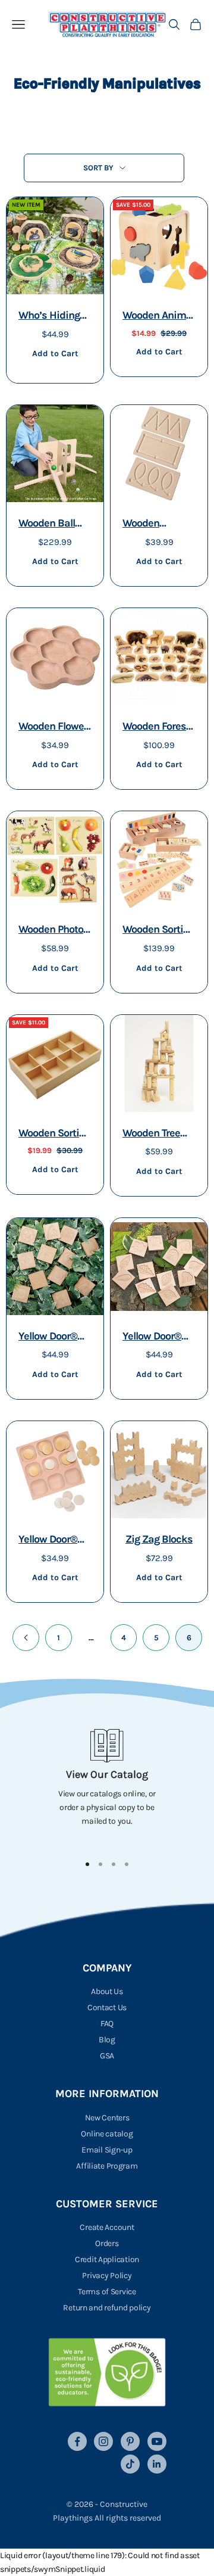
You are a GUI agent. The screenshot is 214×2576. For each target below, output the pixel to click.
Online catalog (107, 2134)
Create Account (107, 2227)
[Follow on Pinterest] (130, 2441)
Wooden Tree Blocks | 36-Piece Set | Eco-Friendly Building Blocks (158, 1134)
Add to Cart (55, 353)
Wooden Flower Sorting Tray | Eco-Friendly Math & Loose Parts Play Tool (53, 728)
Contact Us (107, 2007)
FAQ (107, 2024)
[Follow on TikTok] (130, 2464)
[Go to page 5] (26, 1638)
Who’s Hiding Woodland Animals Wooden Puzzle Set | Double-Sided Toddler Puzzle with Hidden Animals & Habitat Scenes (54, 317)
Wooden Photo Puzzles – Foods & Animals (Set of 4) (54, 931)
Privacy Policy (107, 2276)
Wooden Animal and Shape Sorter (158, 317)
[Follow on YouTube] (157, 2441)
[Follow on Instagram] (103, 2441)
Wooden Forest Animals (156, 728)
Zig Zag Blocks (159, 1539)
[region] (107, 1786)
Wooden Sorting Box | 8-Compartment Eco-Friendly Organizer (54, 1134)
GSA (107, 2056)
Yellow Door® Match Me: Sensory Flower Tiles (53, 1337)
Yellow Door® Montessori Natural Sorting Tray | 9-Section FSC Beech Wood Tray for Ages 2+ (53, 1541)
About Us (107, 1991)
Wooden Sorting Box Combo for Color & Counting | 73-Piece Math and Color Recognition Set (158, 931)
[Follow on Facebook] (77, 2441)
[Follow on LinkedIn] (157, 2464)
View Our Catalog (107, 1774)
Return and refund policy (107, 2308)
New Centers (107, 2118)
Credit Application (107, 2259)
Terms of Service (107, 2292)
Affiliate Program (107, 2166)
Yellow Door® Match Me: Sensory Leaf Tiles (152, 1337)
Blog (107, 2040)
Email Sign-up (107, 2150)
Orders (107, 2243)
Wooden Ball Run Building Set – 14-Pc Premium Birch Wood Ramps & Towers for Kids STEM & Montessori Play (55, 524)
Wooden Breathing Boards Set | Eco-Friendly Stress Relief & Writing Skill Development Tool (157, 524)
